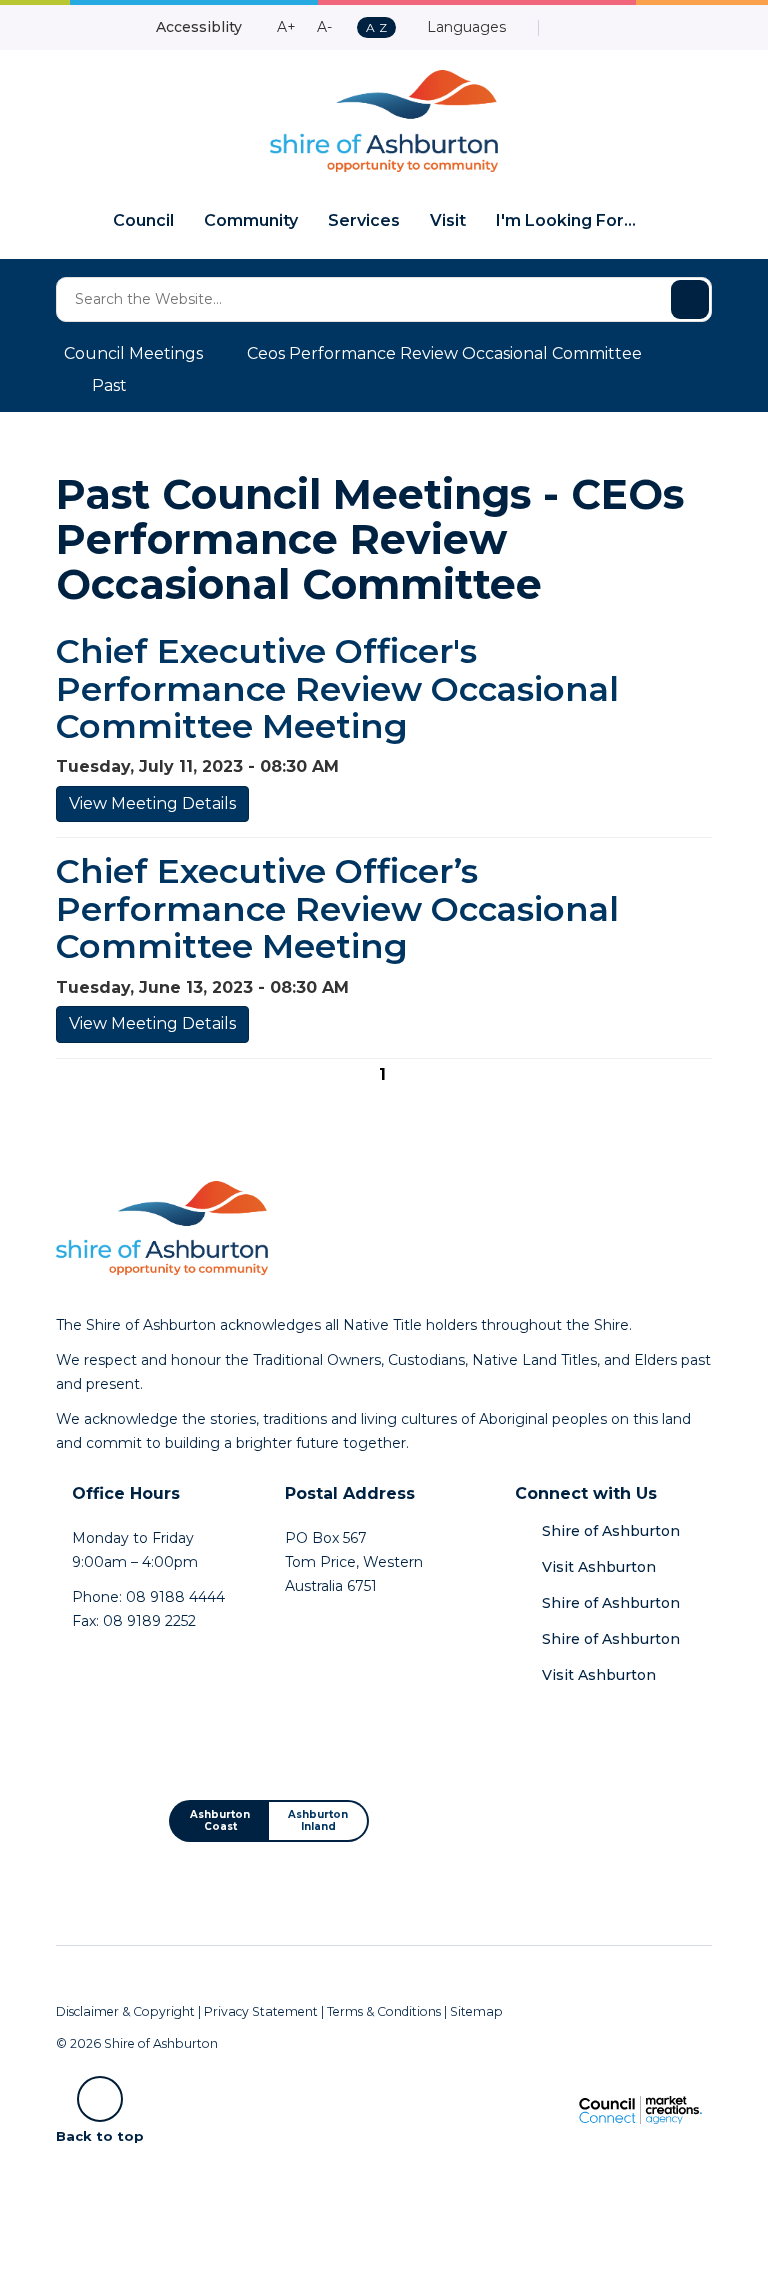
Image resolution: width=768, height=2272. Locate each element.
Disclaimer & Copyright (125, 2011)
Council (143, 220)
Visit (448, 220)
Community (251, 220)
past (109, 385)
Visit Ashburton (599, 1567)
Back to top (100, 2135)
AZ (376, 28)
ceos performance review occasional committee (444, 353)
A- (324, 27)
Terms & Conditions (384, 2011)
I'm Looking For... (566, 220)
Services (364, 220)
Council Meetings (133, 353)
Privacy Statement (261, 2011)
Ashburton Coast (220, 1820)
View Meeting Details (152, 803)
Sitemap (476, 2011)
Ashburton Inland (318, 1820)
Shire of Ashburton (611, 1531)
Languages (464, 27)
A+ (286, 27)
